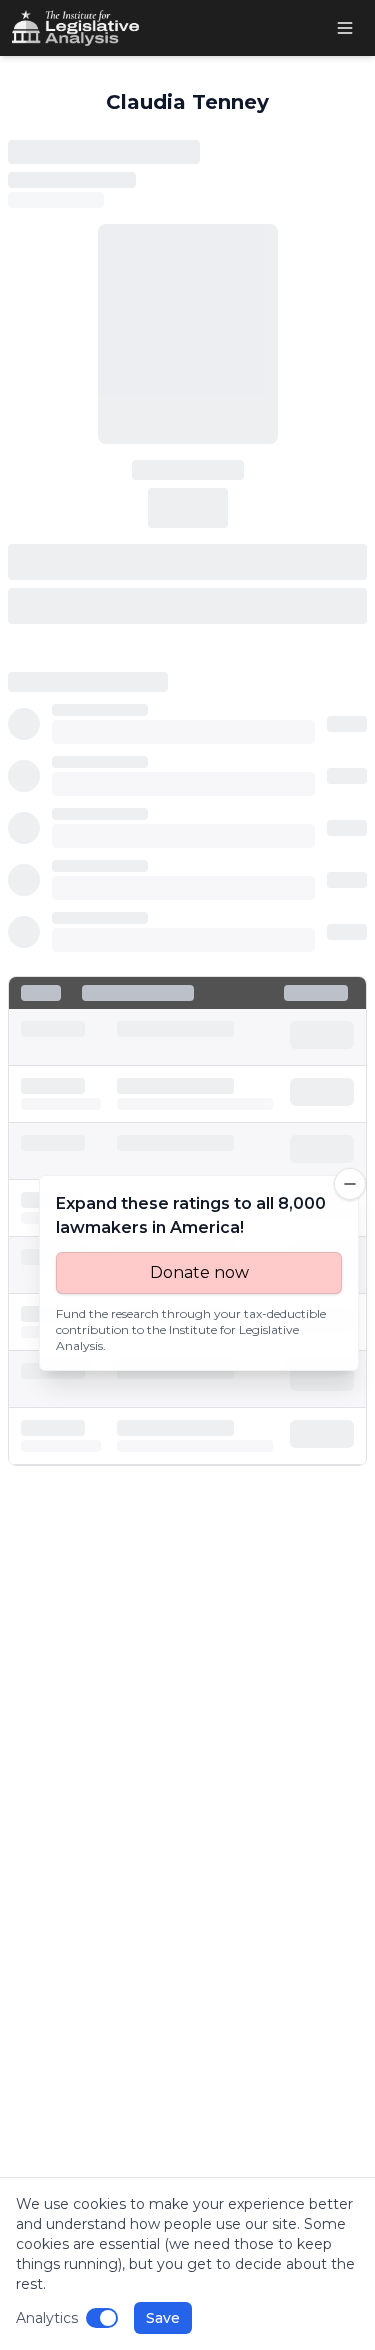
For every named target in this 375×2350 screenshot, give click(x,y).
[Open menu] (345, 28)
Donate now (199, 1272)
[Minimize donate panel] (350, 1184)
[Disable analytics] (102, 2318)
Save (163, 2318)
